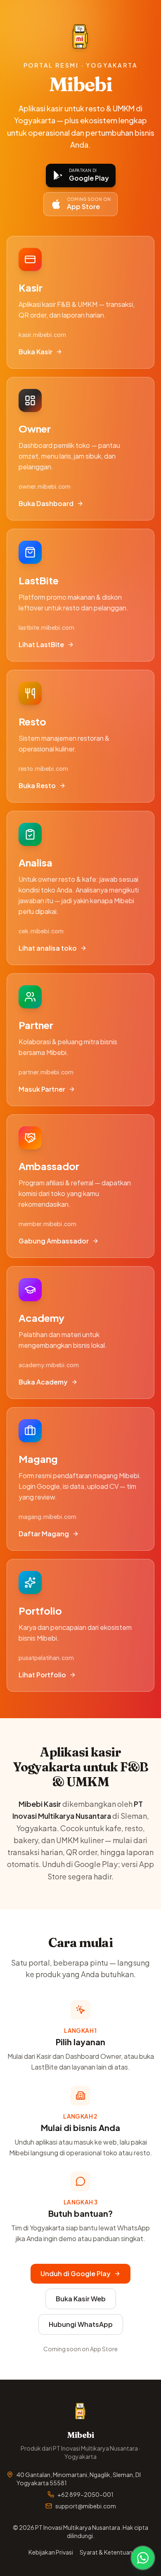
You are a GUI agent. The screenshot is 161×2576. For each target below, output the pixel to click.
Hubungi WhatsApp (81, 2324)
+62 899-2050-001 (85, 2494)
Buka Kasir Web (81, 2299)
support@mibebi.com (86, 2506)
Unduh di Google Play (76, 2273)
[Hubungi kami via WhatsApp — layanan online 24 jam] (143, 2558)
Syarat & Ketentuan (106, 2552)
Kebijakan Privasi (51, 2552)
